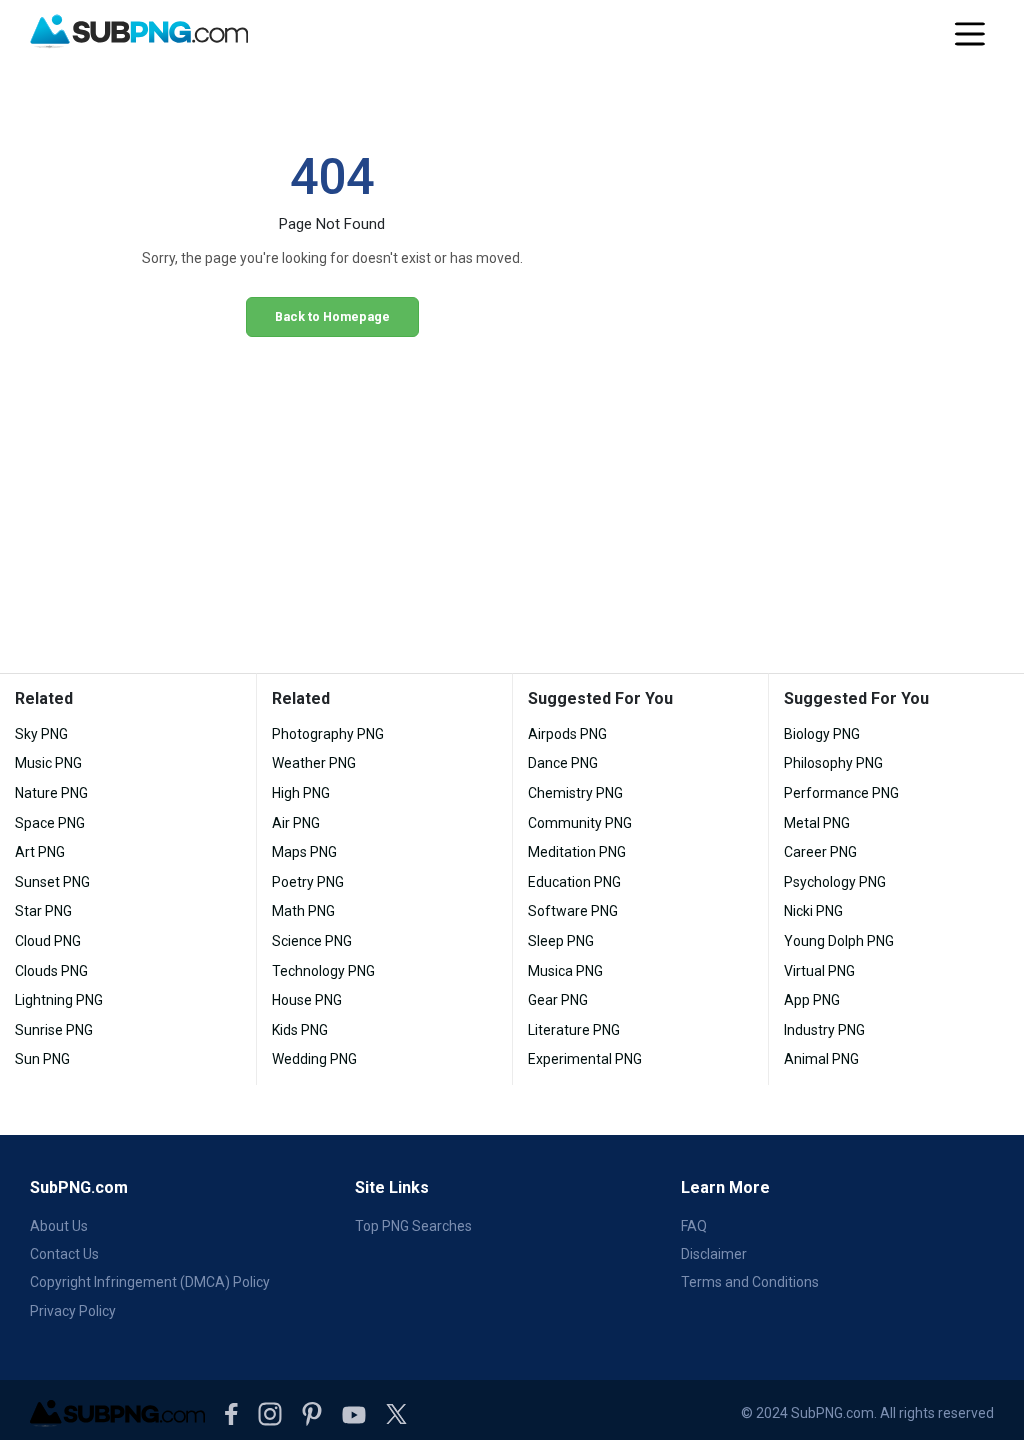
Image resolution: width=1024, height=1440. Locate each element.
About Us (59, 1226)
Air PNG (296, 823)
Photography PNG (328, 734)
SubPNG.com (79, 1187)
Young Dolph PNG (839, 941)
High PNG (301, 793)
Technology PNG (323, 971)
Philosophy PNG (833, 763)
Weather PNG (314, 763)
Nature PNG (51, 793)
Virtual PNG (819, 971)
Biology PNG (822, 734)
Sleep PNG (561, 941)
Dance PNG (563, 763)
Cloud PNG (48, 941)
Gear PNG (558, 1000)
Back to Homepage (332, 316)
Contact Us (64, 1254)
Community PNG (580, 823)
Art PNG (40, 852)
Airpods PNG (567, 734)
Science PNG (312, 941)
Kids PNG (300, 1030)
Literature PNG (574, 1030)
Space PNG (50, 823)
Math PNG (303, 911)
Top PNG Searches (413, 1226)
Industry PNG (824, 1030)
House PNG (307, 1000)
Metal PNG (817, 823)
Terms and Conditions (750, 1282)
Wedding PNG (314, 1059)
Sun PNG (42, 1059)
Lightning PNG (59, 1000)
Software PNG (573, 911)
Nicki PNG (813, 911)
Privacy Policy (73, 1311)
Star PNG (43, 911)
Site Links (392, 1187)
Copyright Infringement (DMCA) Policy (150, 1282)
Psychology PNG (835, 882)
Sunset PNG (52, 882)
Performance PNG (841, 793)
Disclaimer (714, 1254)
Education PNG (574, 882)
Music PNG (48, 763)
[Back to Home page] (139, 32)
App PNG (812, 1000)
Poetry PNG (308, 882)
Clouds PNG (51, 971)
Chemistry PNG (575, 793)
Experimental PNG (585, 1059)
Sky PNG (41, 734)
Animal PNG (821, 1059)
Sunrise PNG (54, 1030)
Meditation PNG (577, 852)
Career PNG (820, 852)
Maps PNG (304, 852)
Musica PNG (565, 971)
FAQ (694, 1226)
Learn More (725, 1187)
